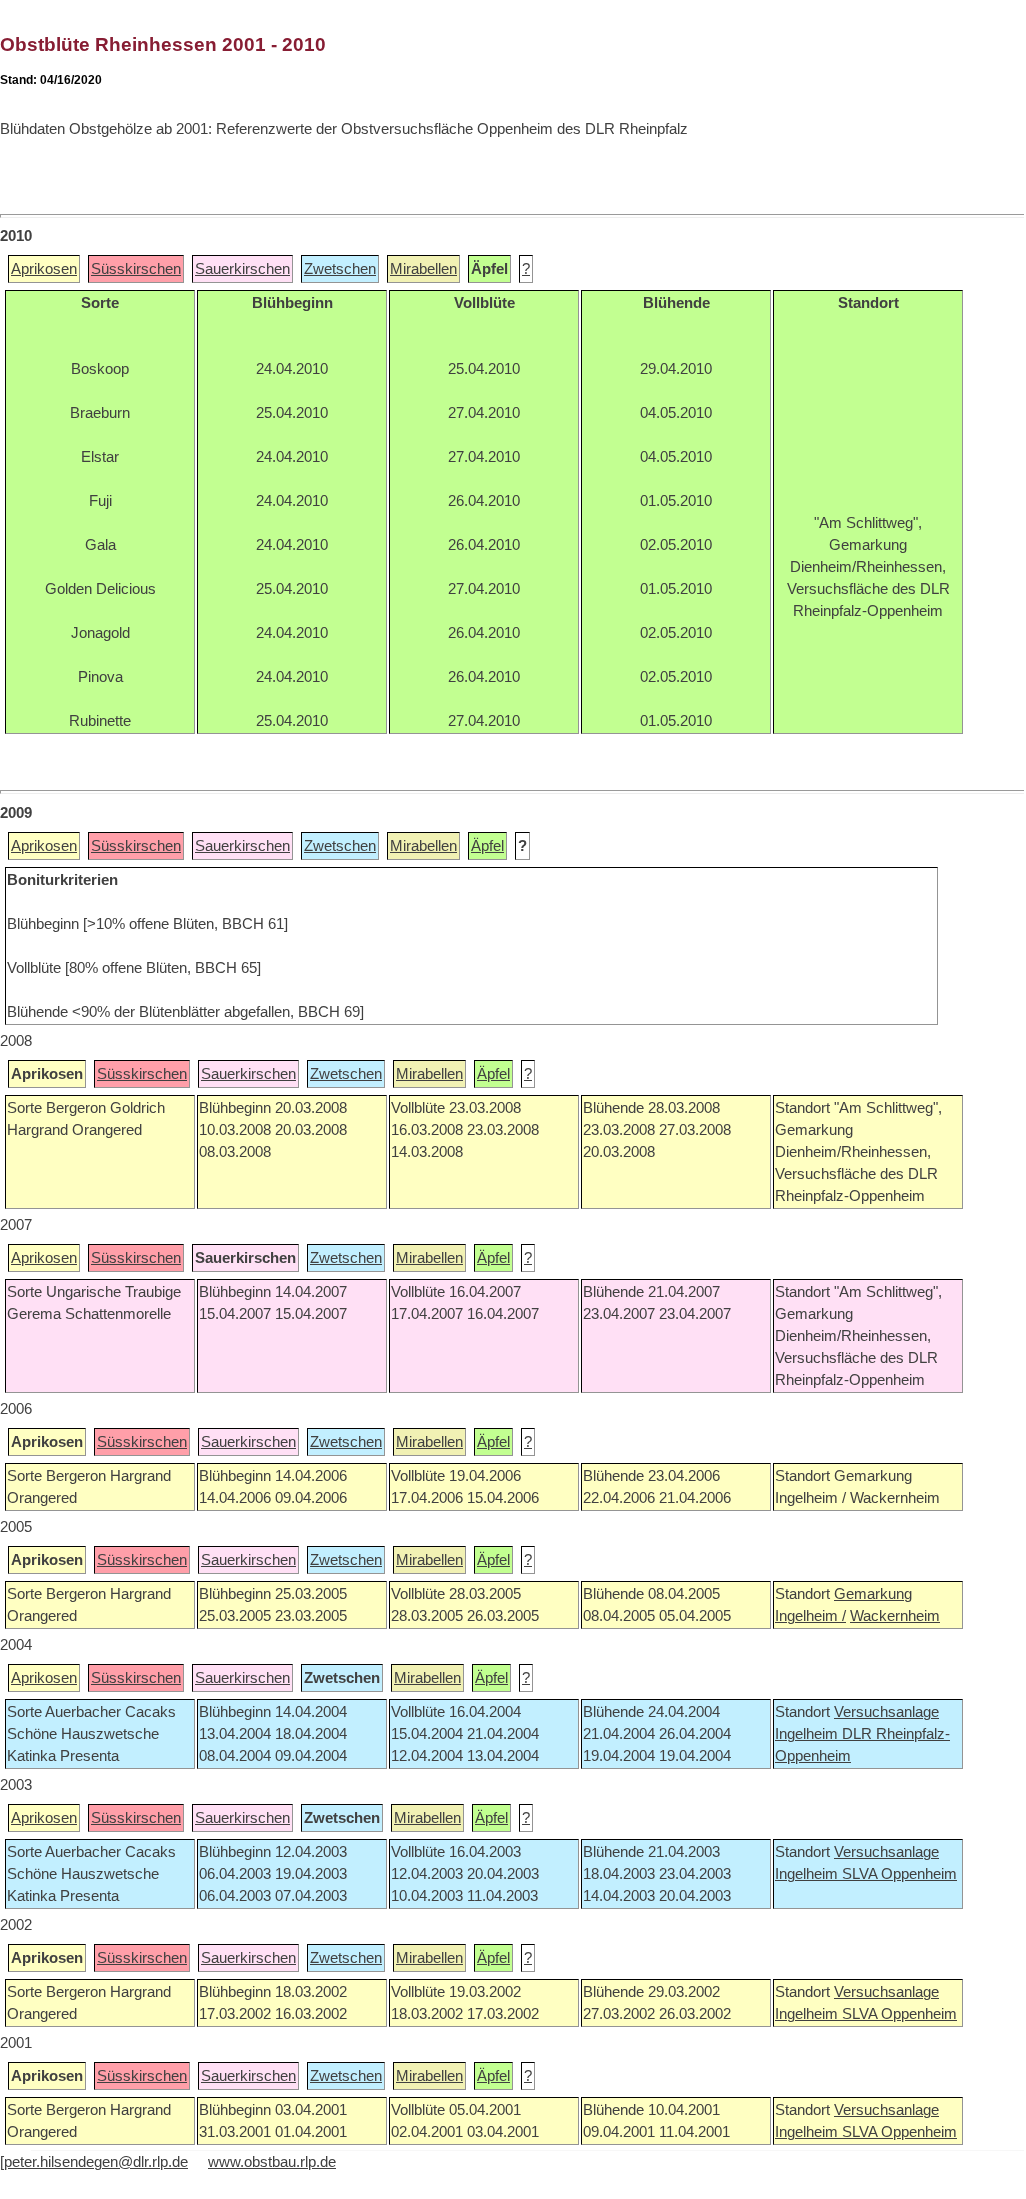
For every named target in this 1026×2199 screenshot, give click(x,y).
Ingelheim (808, 1734)
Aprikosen (44, 269)
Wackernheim (895, 1616)
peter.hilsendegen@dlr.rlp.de (96, 2162)
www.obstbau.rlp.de (272, 2162)
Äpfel (487, 846)
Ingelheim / (810, 1616)
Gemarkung (873, 1594)
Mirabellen (423, 269)
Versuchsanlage (886, 1712)
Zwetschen (340, 269)
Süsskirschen (136, 269)
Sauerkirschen (242, 269)
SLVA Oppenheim (899, 1874)
